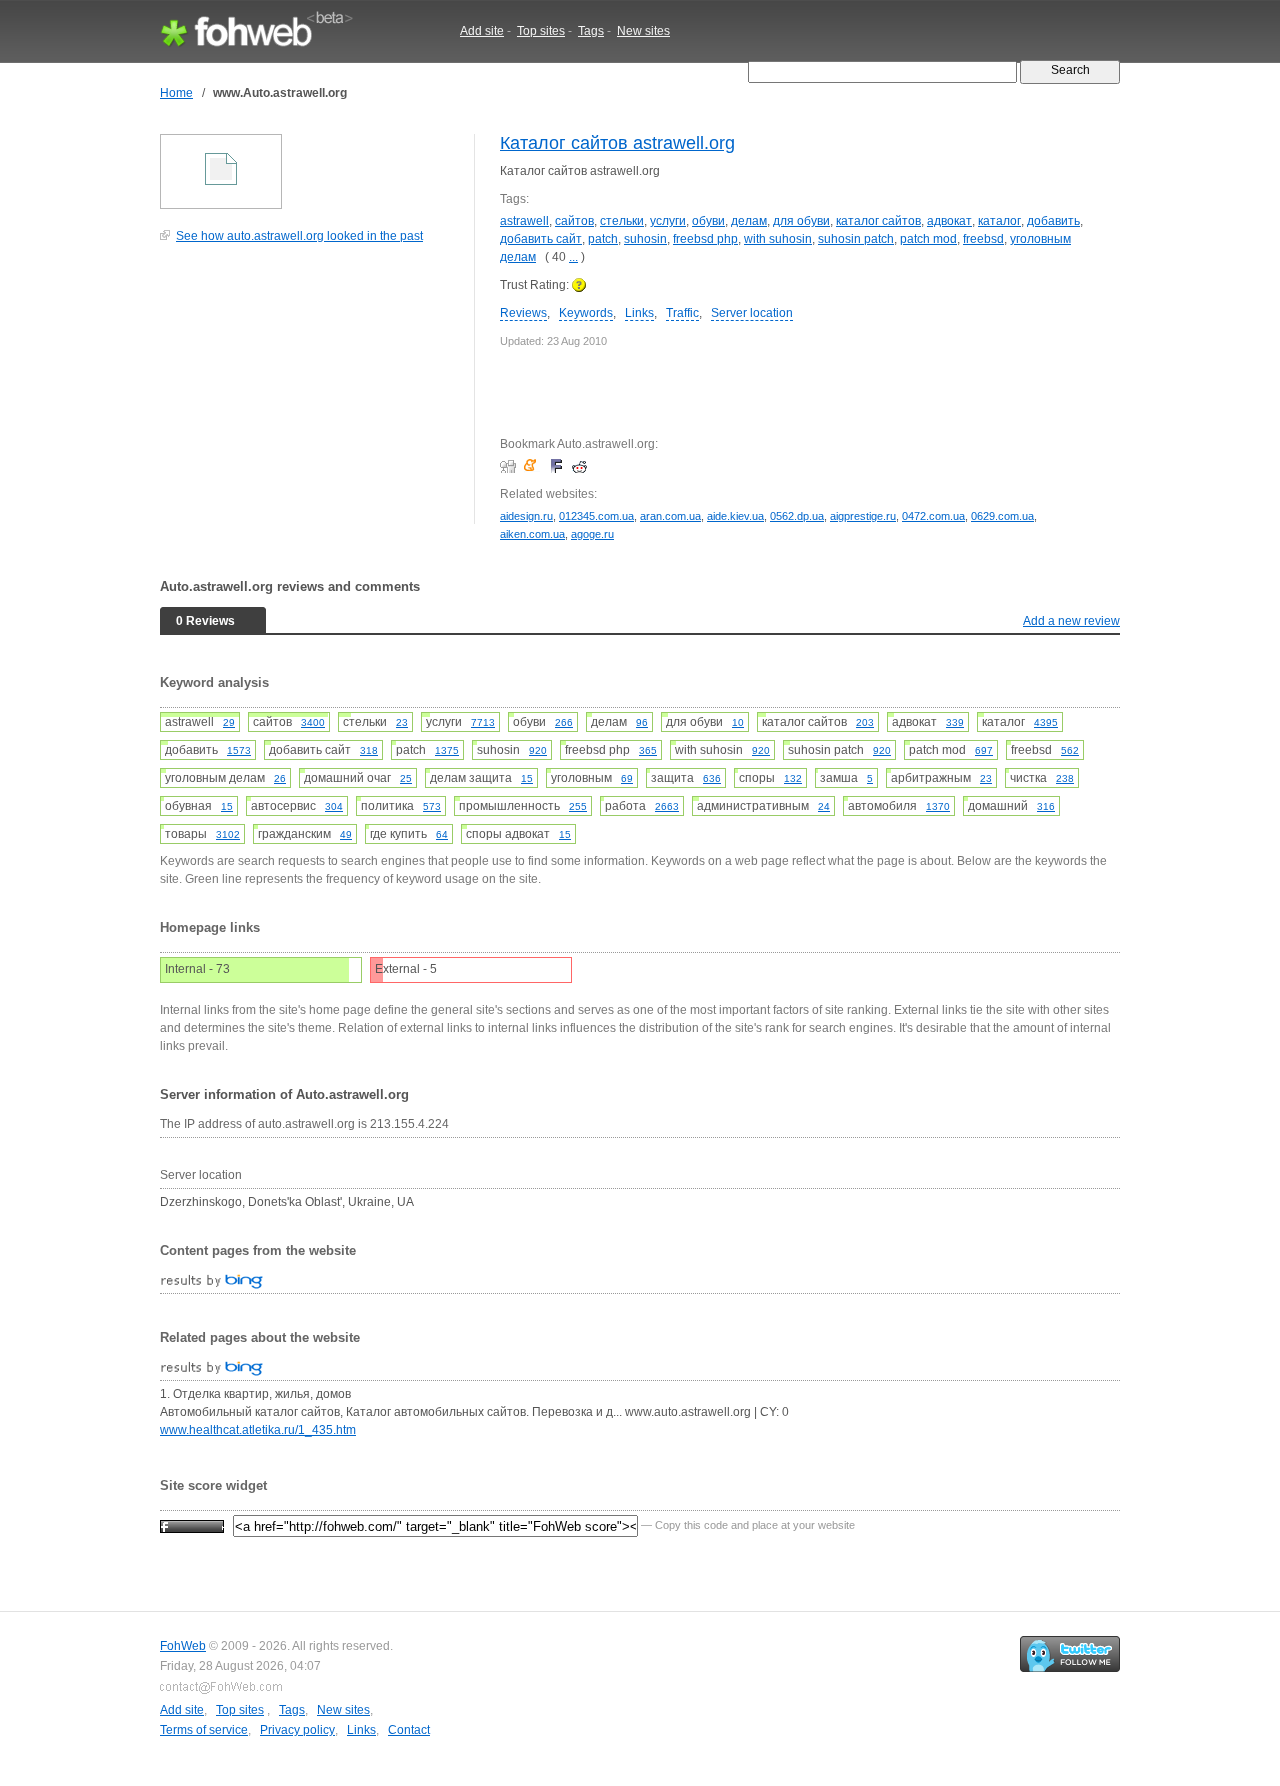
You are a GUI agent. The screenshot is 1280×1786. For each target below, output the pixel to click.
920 (538, 750)
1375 (447, 750)
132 (793, 778)
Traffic (682, 313)
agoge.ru (592, 534)
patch (603, 239)
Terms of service (204, 1730)
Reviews (523, 313)
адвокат (949, 221)
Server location (752, 313)
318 (369, 750)
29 (229, 722)
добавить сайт (541, 239)
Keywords (586, 313)
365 (648, 750)
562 (1070, 750)
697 (984, 750)
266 (564, 722)
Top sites (541, 31)
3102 (228, 834)
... (573, 257)
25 (406, 778)
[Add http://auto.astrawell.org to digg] (510, 466)
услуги (668, 221)
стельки (622, 221)
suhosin (645, 239)
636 (712, 778)
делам (749, 221)
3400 (313, 722)
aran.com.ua (670, 516)
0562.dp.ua (797, 516)
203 (865, 722)
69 (627, 778)
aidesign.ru (526, 516)
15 (527, 778)
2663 (667, 806)
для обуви (801, 221)
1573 (239, 750)
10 (738, 722)
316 (1046, 806)
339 (955, 722)
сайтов (574, 221)
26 (280, 778)
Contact (409, 1730)
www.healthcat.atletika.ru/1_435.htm (258, 1430)
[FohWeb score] (192, 1525)
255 (578, 806)
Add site (482, 31)
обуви (708, 221)
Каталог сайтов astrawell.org (617, 143)
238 (1065, 778)
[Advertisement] (310, 394)
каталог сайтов (878, 221)
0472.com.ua (933, 516)
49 (346, 834)
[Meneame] (534, 466)
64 (442, 834)
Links (639, 313)
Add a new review (1071, 621)
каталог (999, 221)
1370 (938, 806)
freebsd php (705, 239)
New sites (643, 31)
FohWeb (183, 1646)
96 (642, 722)
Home (176, 93)
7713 (483, 722)
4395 (1046, 722)
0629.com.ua (1002, 516)
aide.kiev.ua (735, 516)
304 (334, 806)
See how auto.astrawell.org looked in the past (299, 236)
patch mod (928, 239)
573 (432, 806)
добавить (1053, 221)
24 (824, 806)
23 (402, 722)
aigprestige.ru (863, 516)
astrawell (524, 221)
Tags (591, 31)
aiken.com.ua (532, 534)
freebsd (983, 239)
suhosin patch (856, 239)
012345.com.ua (596, 516)
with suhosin (778, 239)
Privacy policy (297, 1730)
